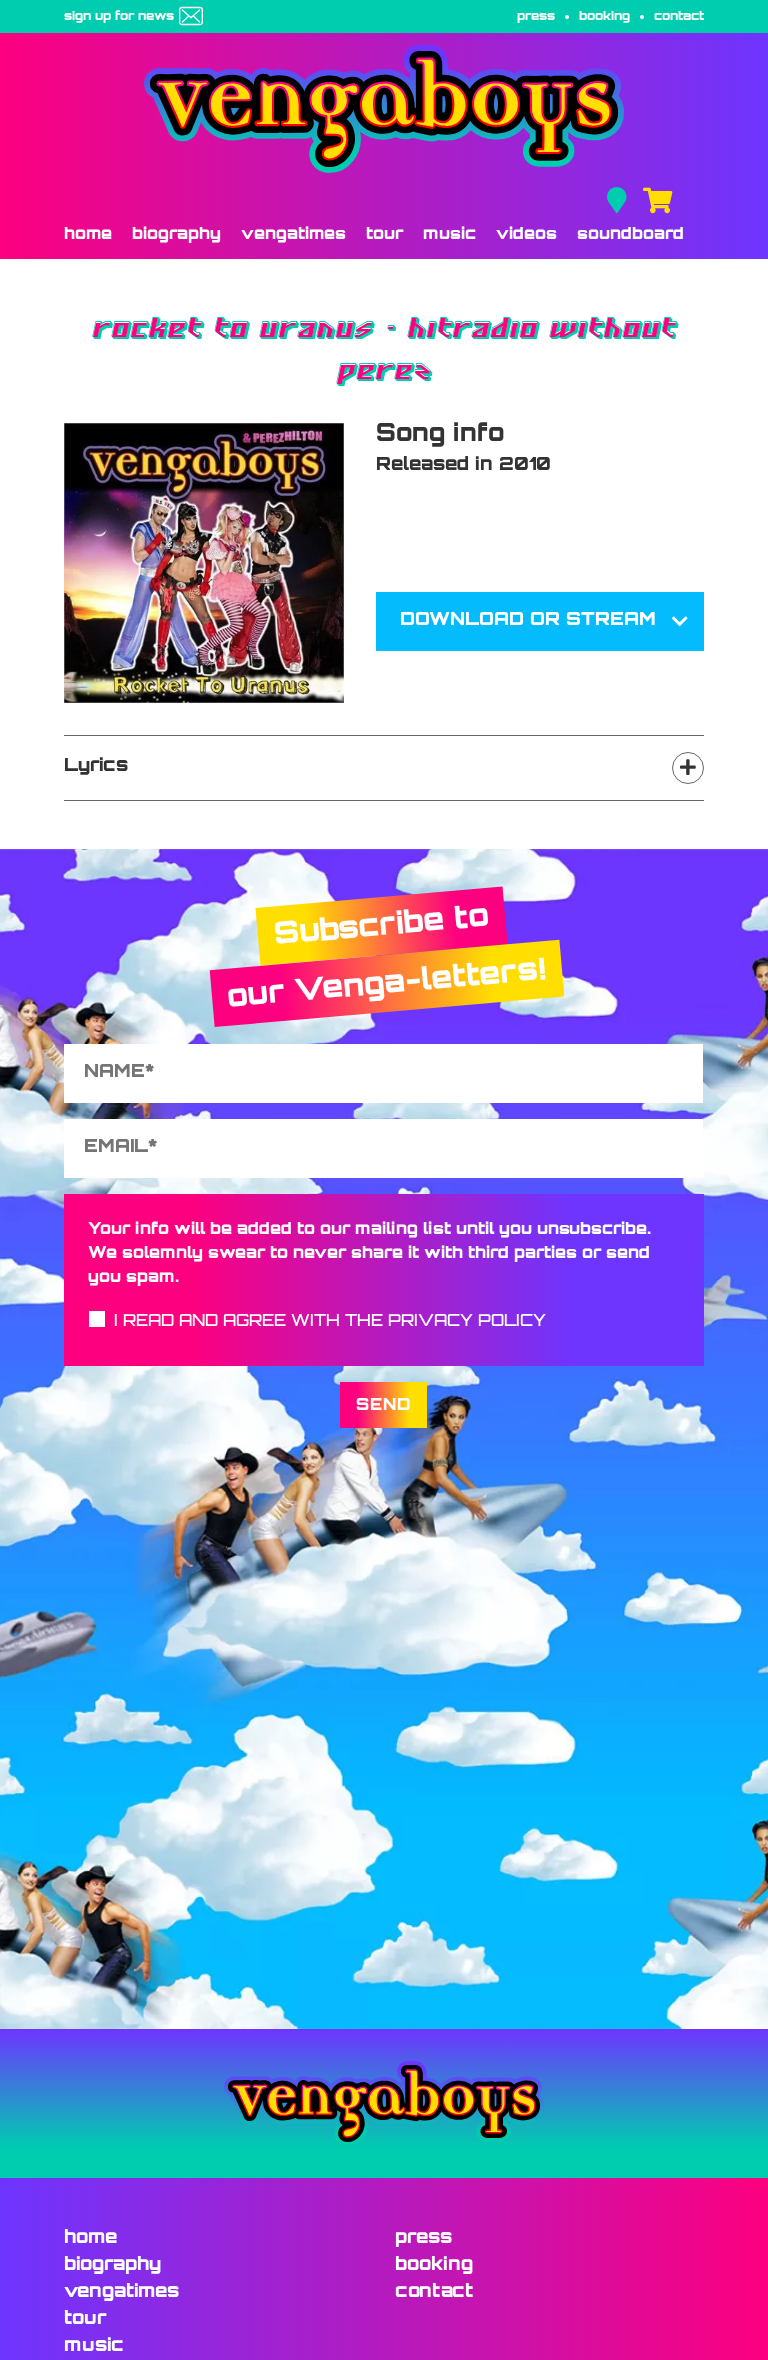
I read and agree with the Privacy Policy (330, 1322)
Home (88, 235)
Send (383, 1406)
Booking (604, 17)
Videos (526, 235)
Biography (176, 235)
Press (536, 17)
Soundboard (630, 235)
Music (449, 235)
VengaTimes (293, 235)
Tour (384, 235)
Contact (679, 17)
